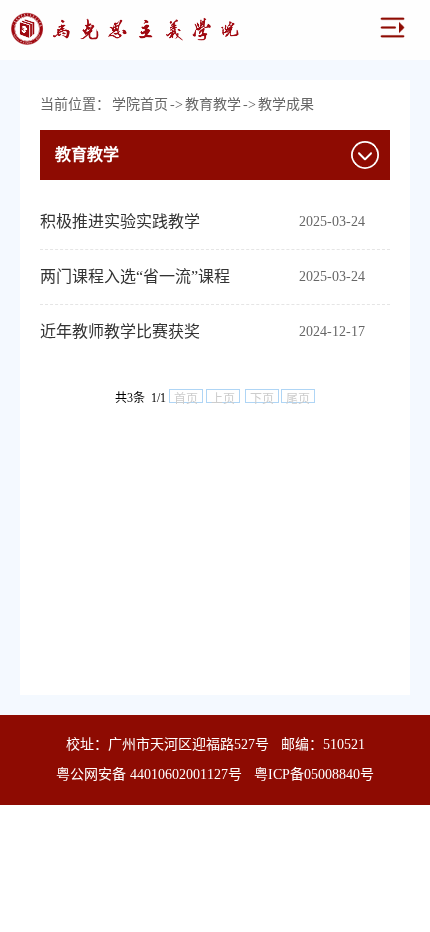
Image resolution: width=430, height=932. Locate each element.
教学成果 (286, 104)
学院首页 (140, 104)
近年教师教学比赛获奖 (120, 331)
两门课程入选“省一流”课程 (135, 276)
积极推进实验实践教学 (120, 221)
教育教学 (213, 104)
